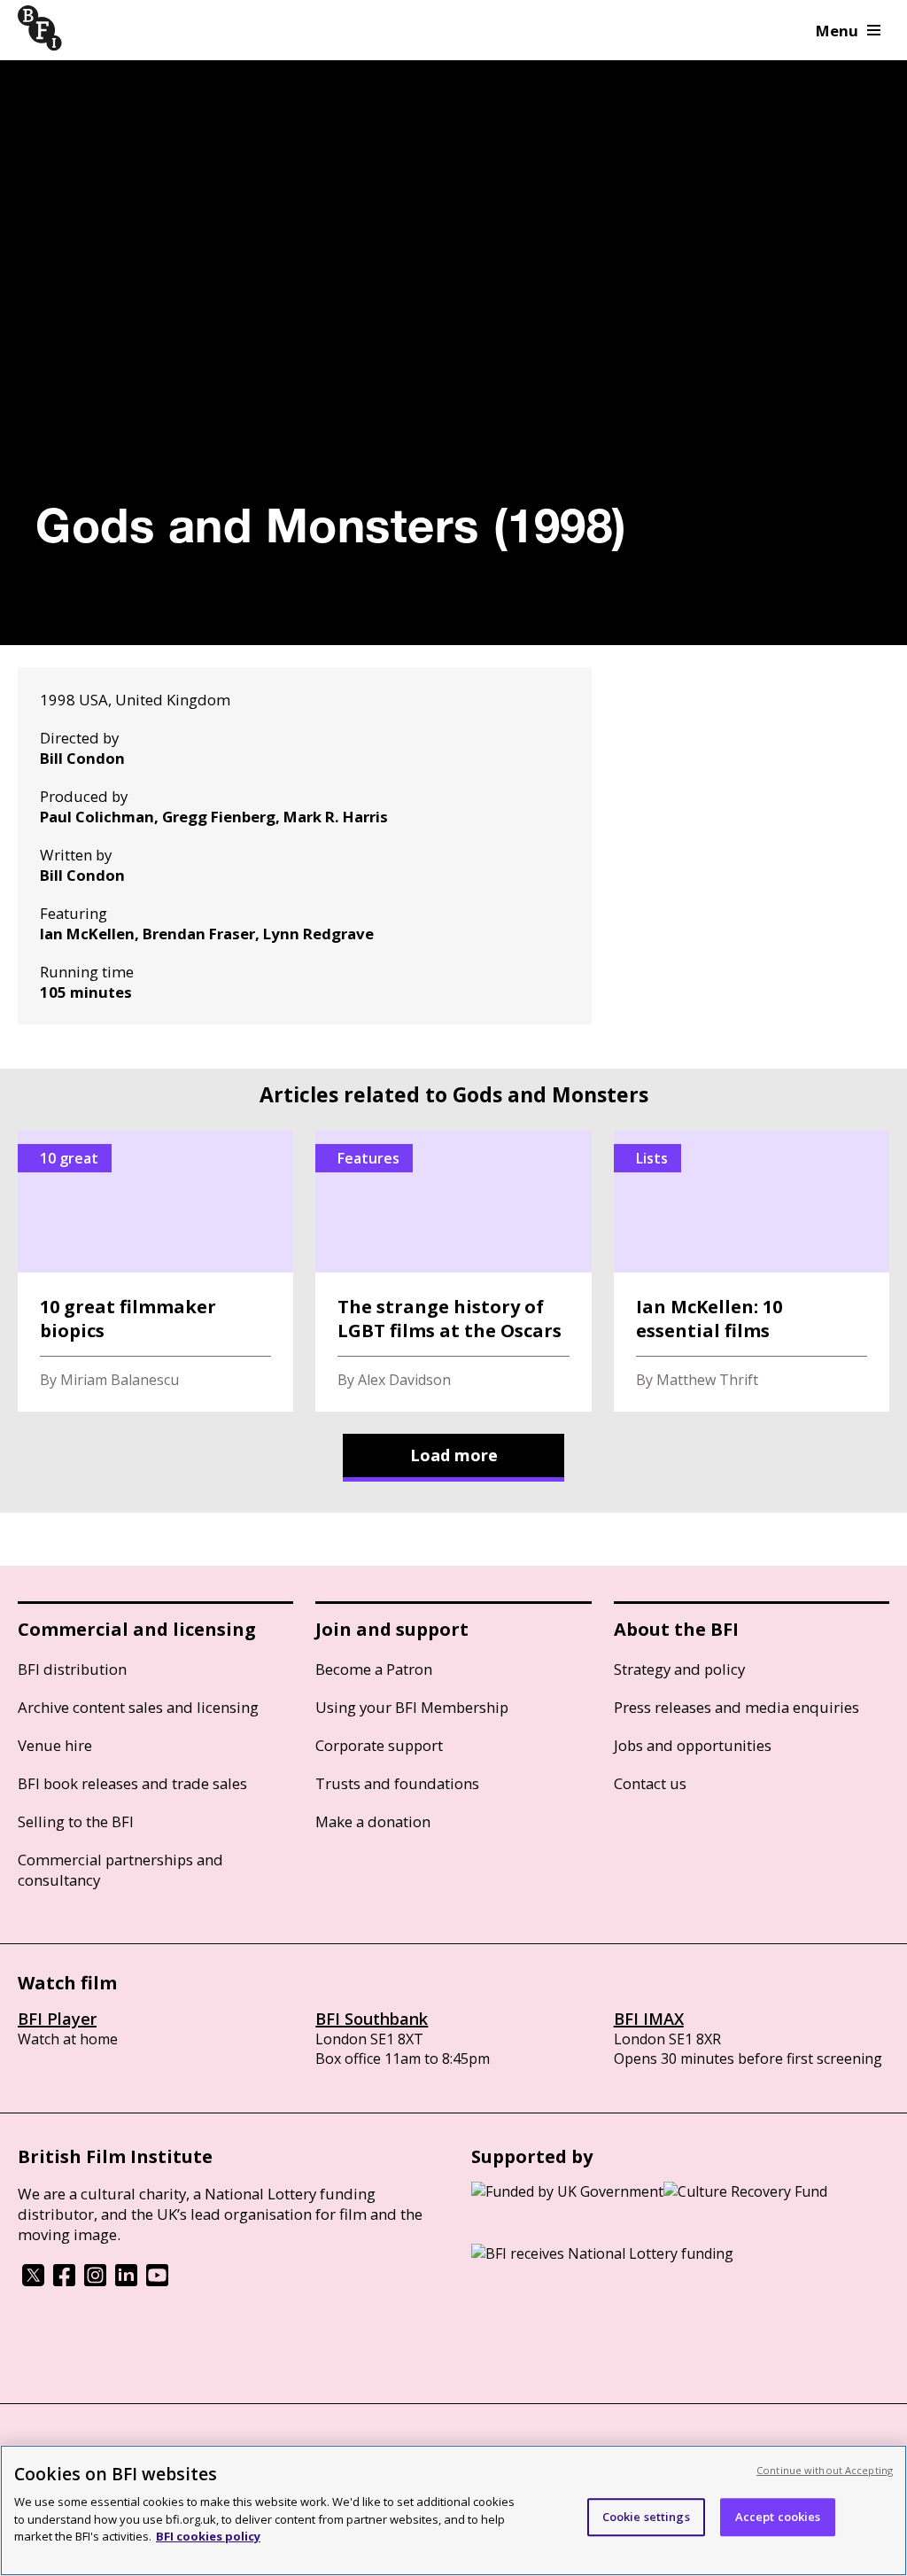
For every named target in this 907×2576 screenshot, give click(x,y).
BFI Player (57, 2019)
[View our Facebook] (64, 2281)
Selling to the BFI (76, 1821)
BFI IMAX (649, 2019)
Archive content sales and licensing (138, 1707)
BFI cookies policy (208, 2536)
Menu (837, 31)
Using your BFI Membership (412, 1707)
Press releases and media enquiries (736, 1707)
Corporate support (379, 1745)
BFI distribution (72, 1669)
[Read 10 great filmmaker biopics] (155, 1271)
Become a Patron (374, 1669)
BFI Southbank (372, 2019)
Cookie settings (646, 2517)
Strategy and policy (679, 1669)
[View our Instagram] (95, 2281)
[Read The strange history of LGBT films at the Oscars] (453, 1271)
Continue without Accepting (825, 2470)
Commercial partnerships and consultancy (120, 1870)
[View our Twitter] (33, 2281)
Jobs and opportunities (693, 1745)
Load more (454, 1455)
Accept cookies (778, 2517)
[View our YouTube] (157, 2281)
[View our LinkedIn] (126, 2281)
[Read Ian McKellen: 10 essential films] (752, 1271)
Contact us (650, 1783)
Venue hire (55, 1745)
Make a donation (373, 1821)
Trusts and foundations (397, 1783)
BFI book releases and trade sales (132, 1783)
